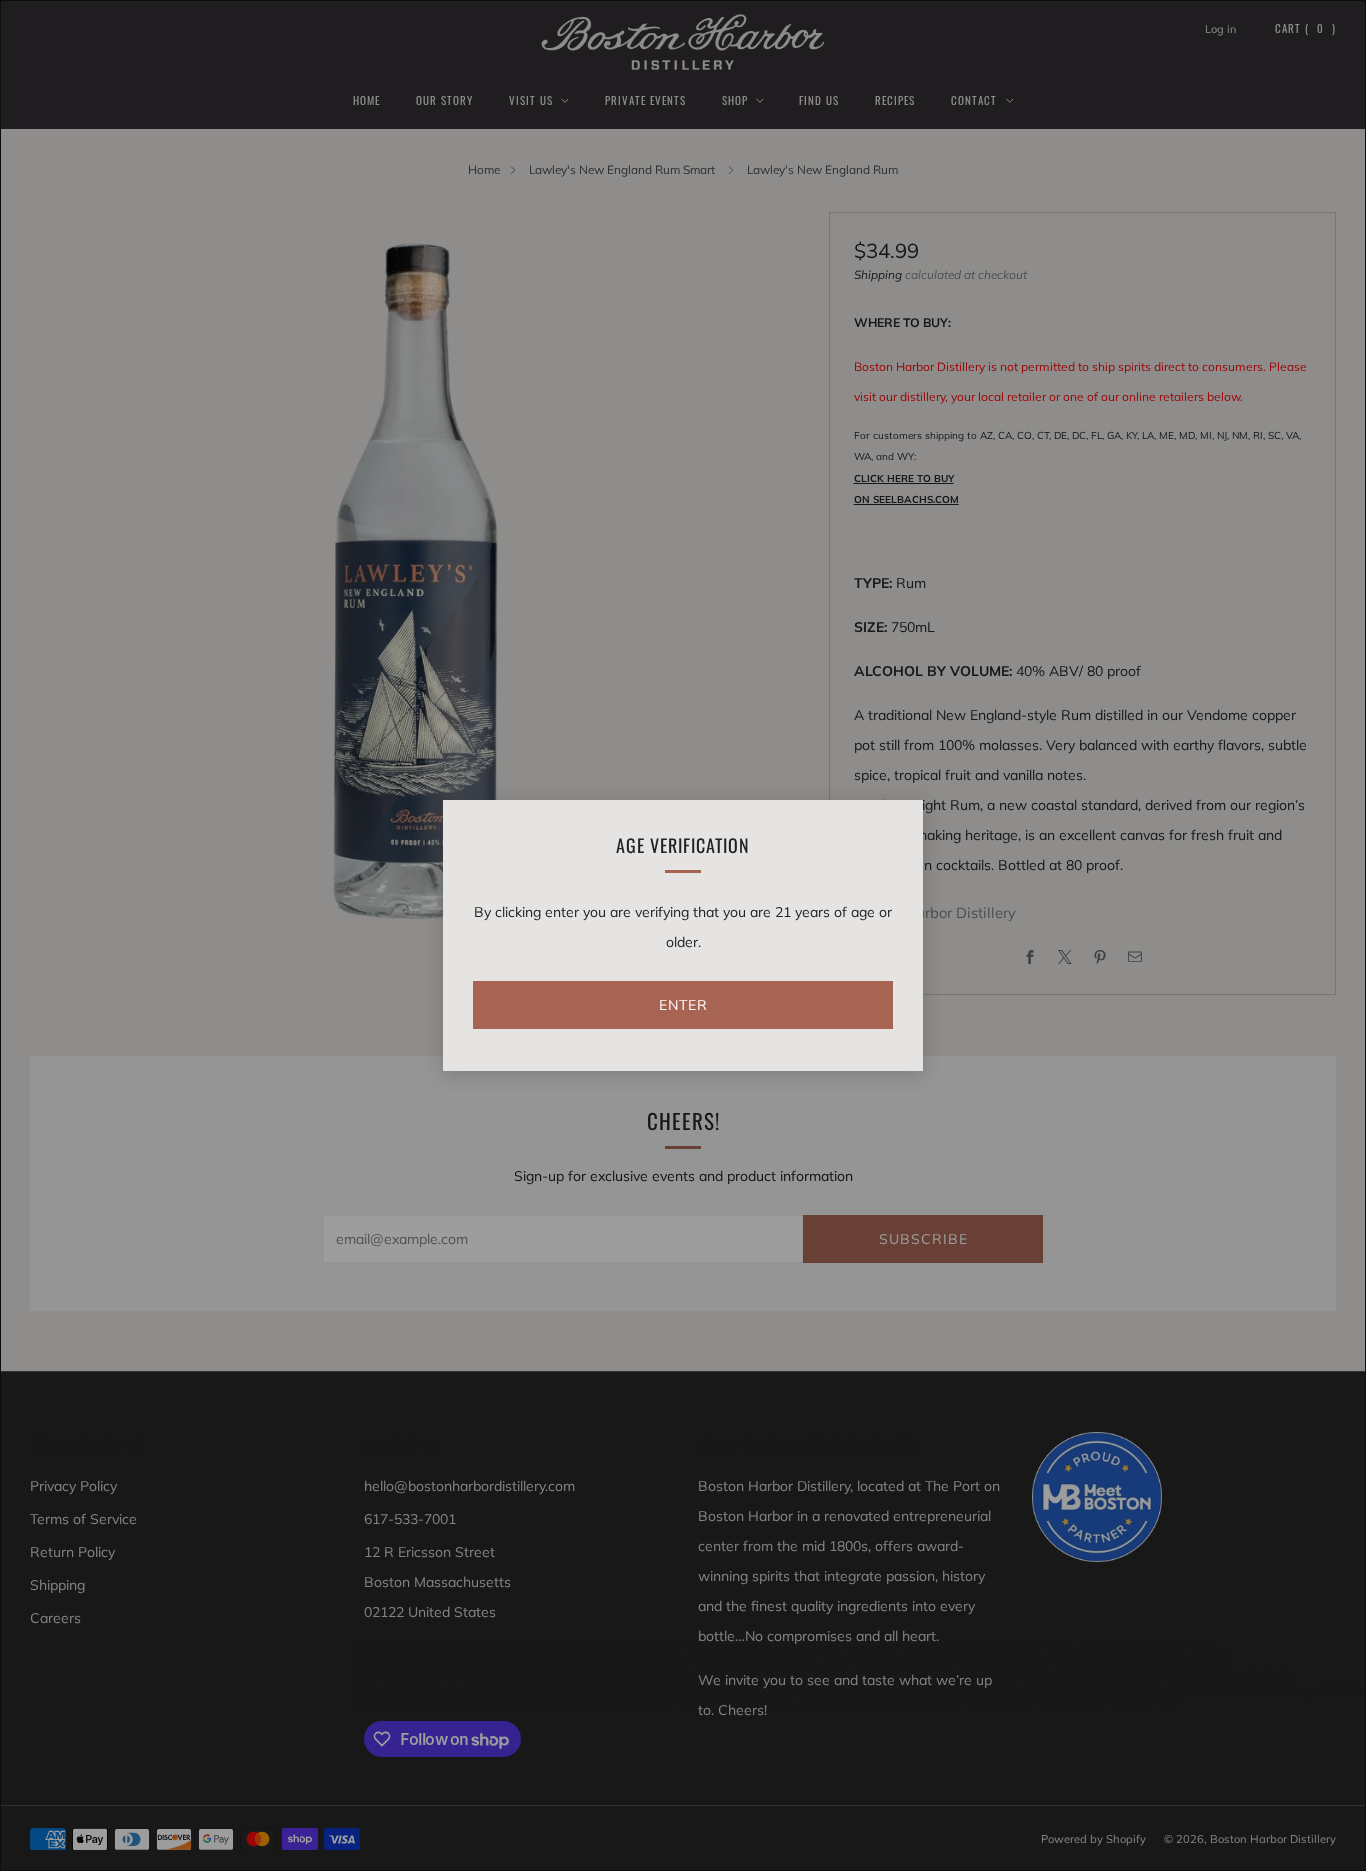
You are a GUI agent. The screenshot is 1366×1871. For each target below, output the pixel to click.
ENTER (683, 1005)
